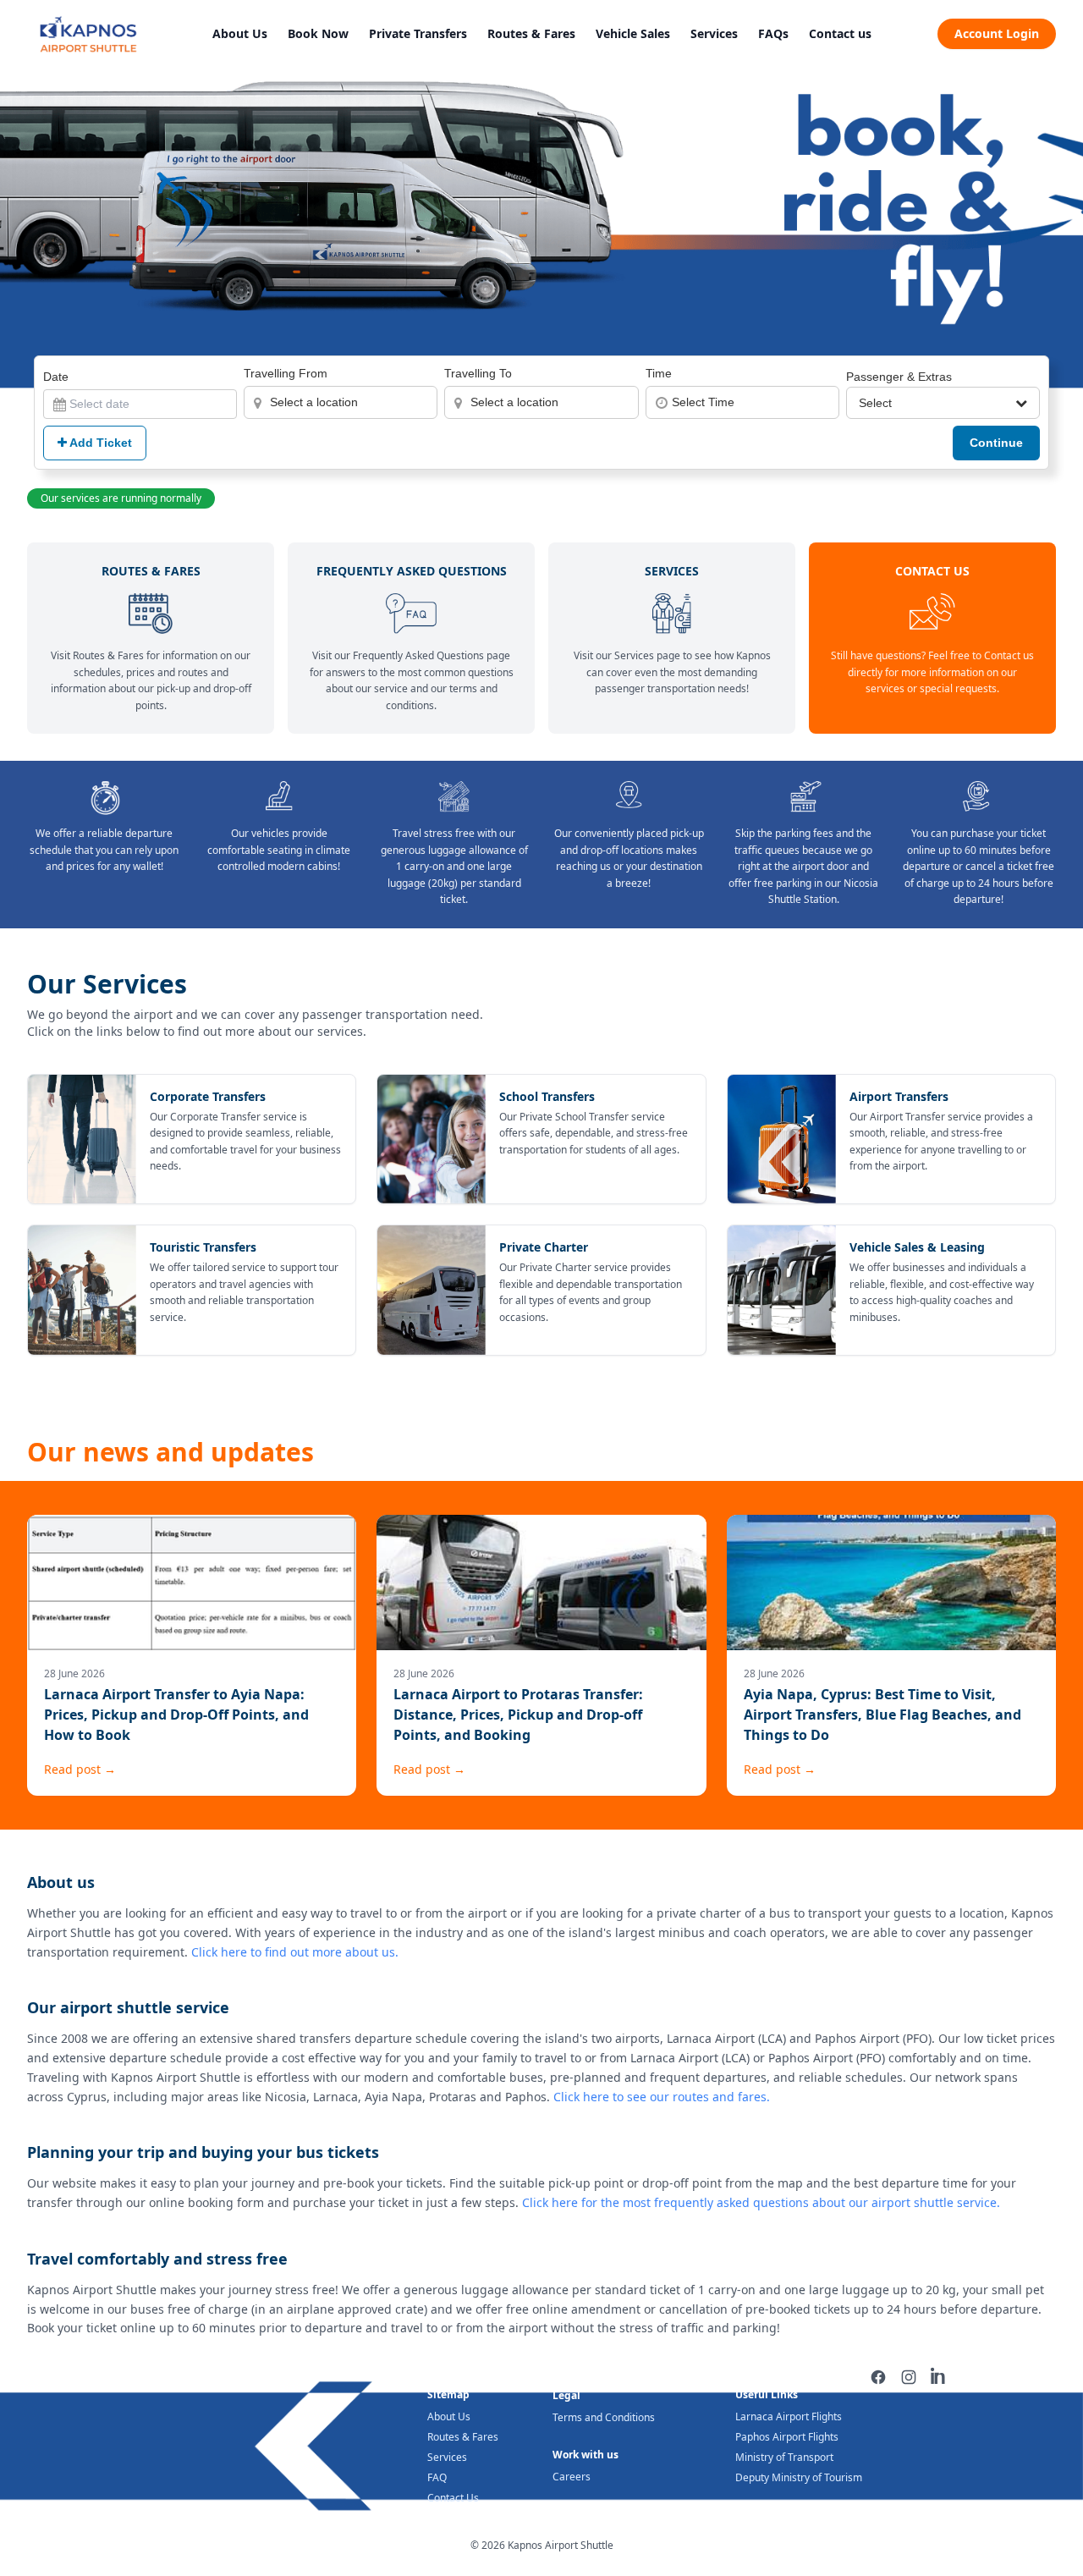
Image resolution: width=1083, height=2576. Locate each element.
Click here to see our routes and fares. (662, 2097)
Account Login (997, 33)
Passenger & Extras (899, 377)
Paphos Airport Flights (787, 2437)
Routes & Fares (531, 33)
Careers (572, 2477)
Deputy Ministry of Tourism (799, 2477)
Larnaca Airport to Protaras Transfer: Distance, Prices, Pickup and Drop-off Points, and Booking (518, 1715)
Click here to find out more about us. (295, 1952)
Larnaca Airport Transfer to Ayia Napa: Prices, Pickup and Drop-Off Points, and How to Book (176, 1715)
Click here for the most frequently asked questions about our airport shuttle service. (761, 2202)
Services (714, 33)
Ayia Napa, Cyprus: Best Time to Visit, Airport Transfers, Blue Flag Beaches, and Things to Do (882, 1715)
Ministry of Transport (784, 2457)
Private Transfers (418, 33)
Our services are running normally (121, 498)
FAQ (437, 2477)
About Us (240, 33)
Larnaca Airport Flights (789, 2416)
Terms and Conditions (604, 2417)
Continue (996, 443)
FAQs (773, 33)
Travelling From (286, 373)
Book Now (318, 33)
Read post (80, 1769)
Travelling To (478, 373)
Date (56, 377)
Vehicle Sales (633, 33)
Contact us (840, 33)
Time (659, 373)
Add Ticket (99, 443)
